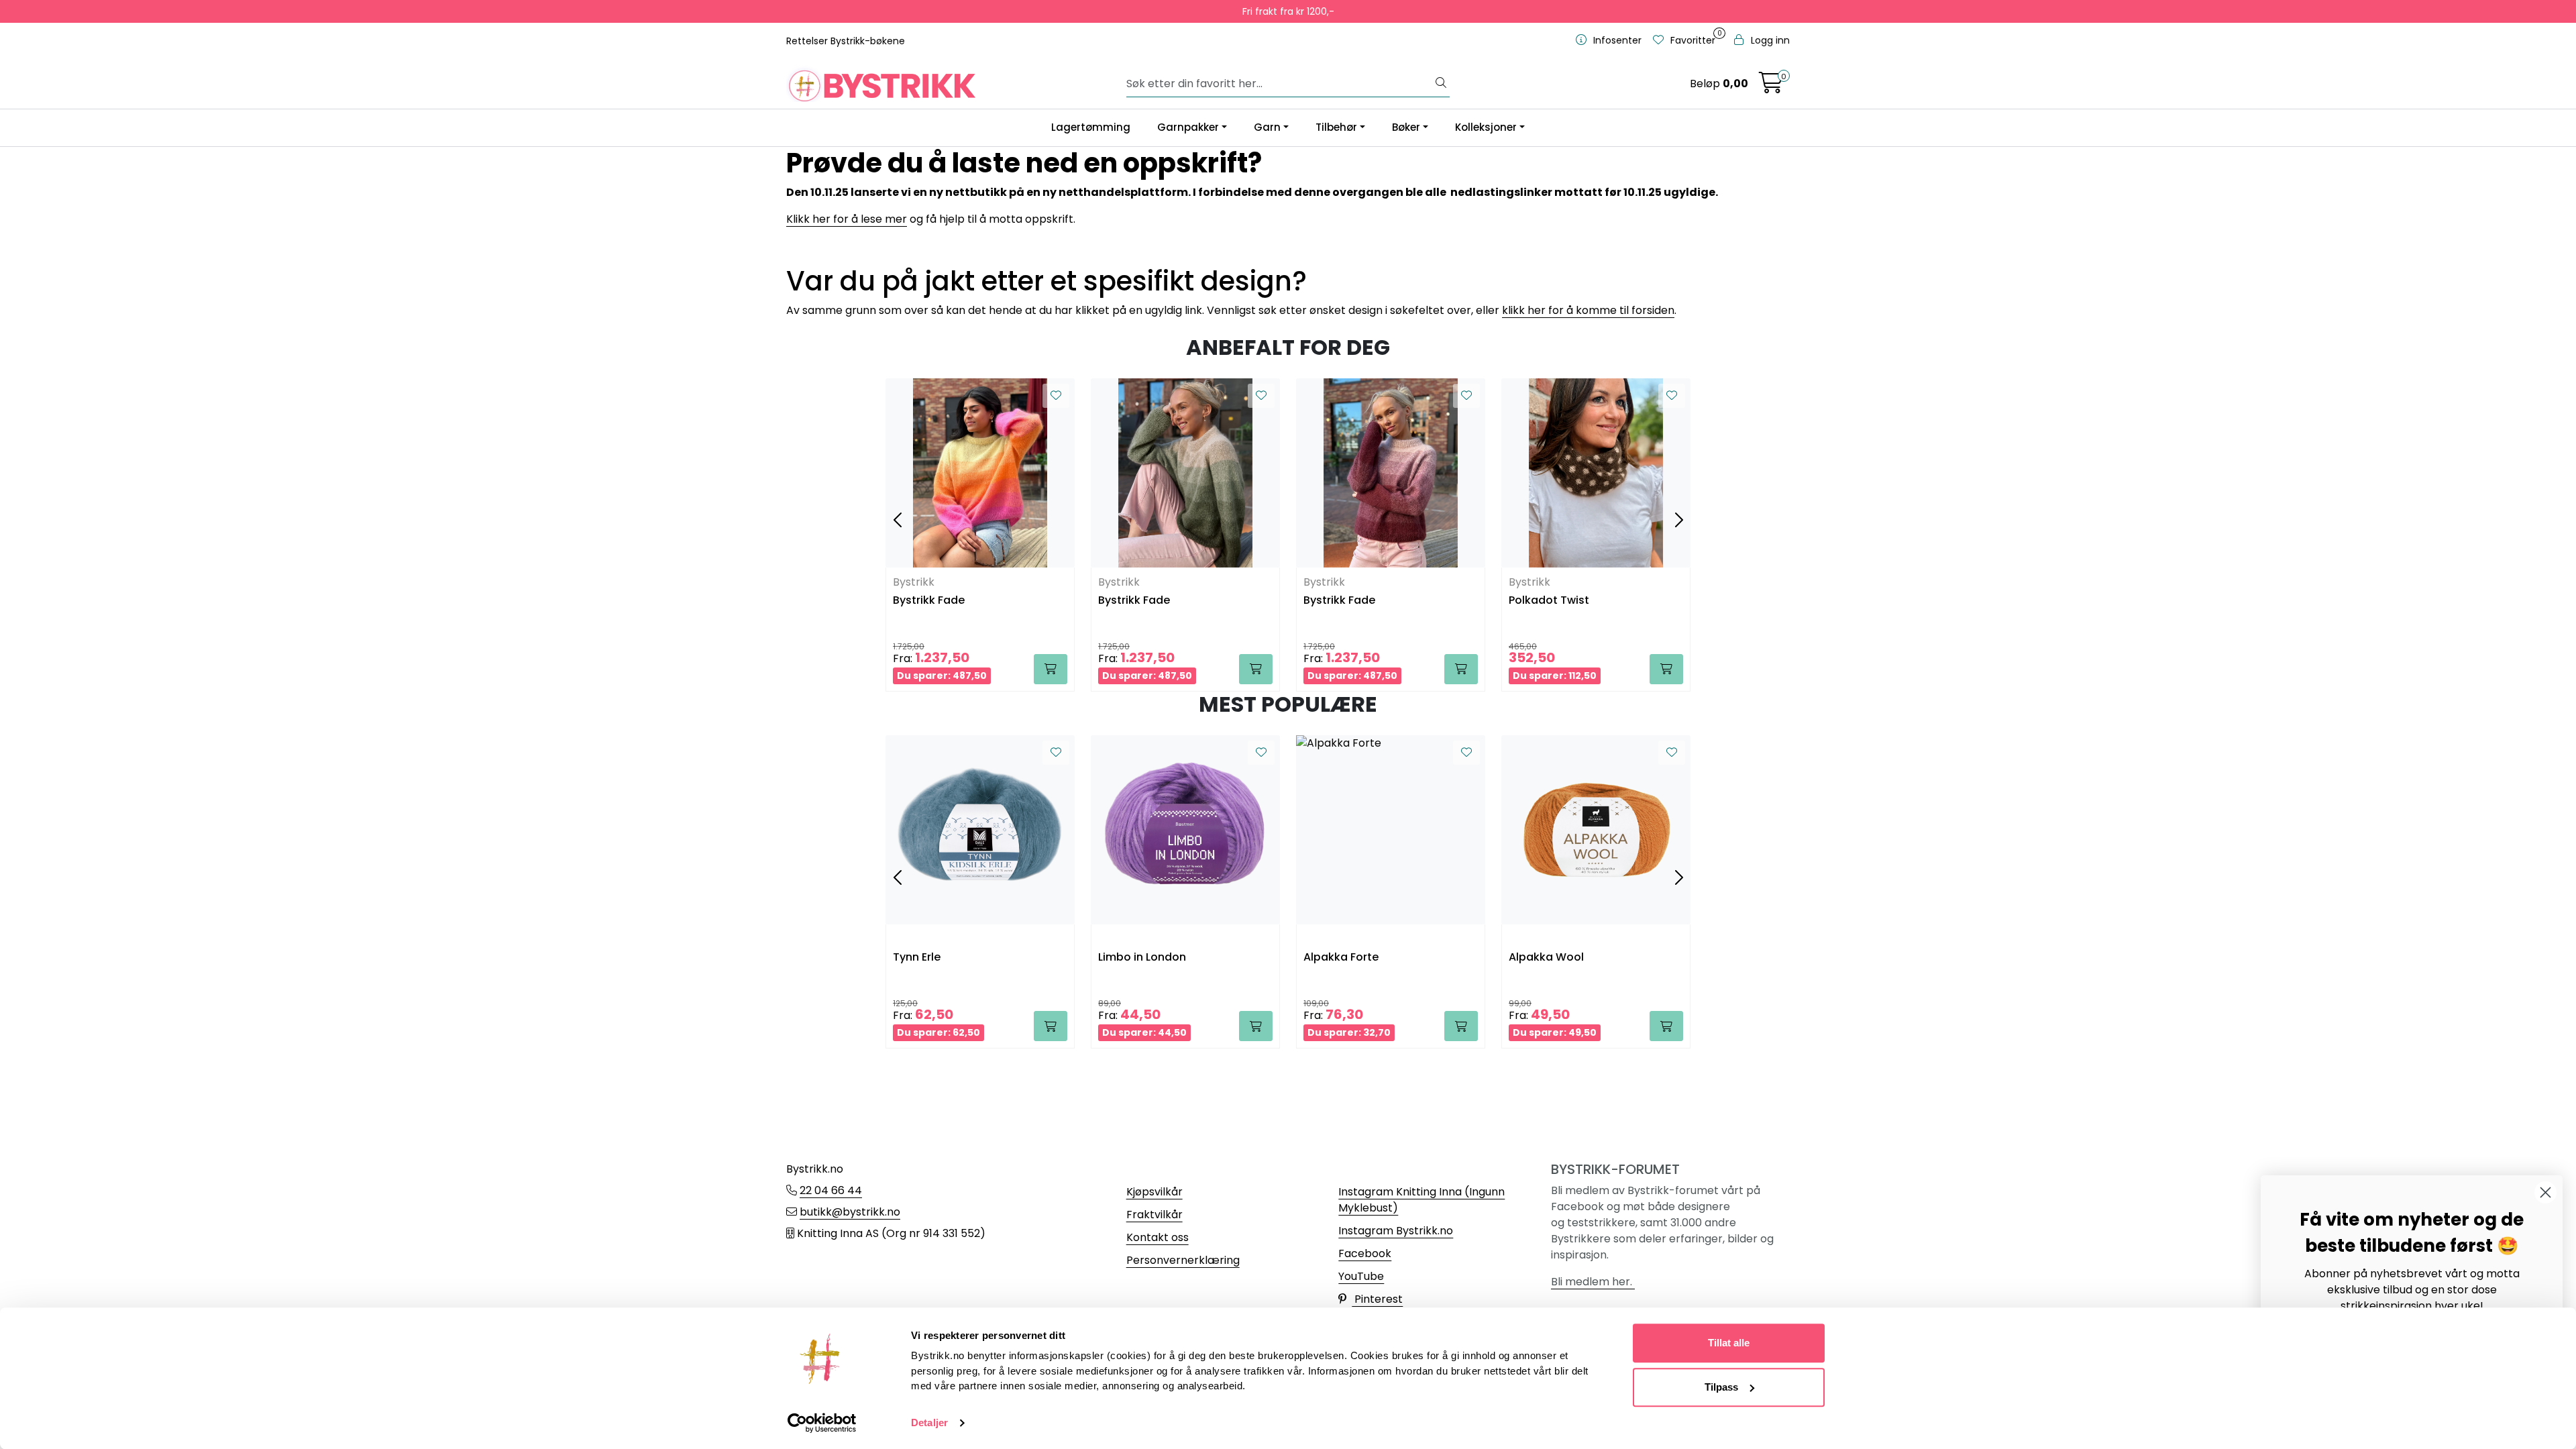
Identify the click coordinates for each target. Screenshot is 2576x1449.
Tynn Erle (917, 958)
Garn (1267, 127)
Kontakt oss (1158, 1237)
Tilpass (1721, 1387)
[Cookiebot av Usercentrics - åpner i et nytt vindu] (822, 1423)
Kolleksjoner (1486, 127)
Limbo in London (1142, 958)
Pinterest (1377, 1299)
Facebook (1365, 1253)
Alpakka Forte (1341, 958)
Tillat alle (1729, 1343)
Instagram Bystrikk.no (1396, 1231)
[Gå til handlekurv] (1771, 87)
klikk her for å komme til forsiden (1588, 310)
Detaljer (929, 1423)
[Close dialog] (2545, 1192)
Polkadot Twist (1549, 601)
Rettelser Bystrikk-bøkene (846, 41)
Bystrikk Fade (929, 601)
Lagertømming (1091, 127)
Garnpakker (1188, 127)
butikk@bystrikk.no (850, 1212)
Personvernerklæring (1183, 1260)
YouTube (1361, 1276)
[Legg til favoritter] (1056, 396)
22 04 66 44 (831, 1190)
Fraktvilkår (1155, 1215)
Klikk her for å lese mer (847, 219)
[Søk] (1441, 84)
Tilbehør (1336, 127)
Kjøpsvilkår (1155, 1192)
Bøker (1406, 127)
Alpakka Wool (1546, 958)
